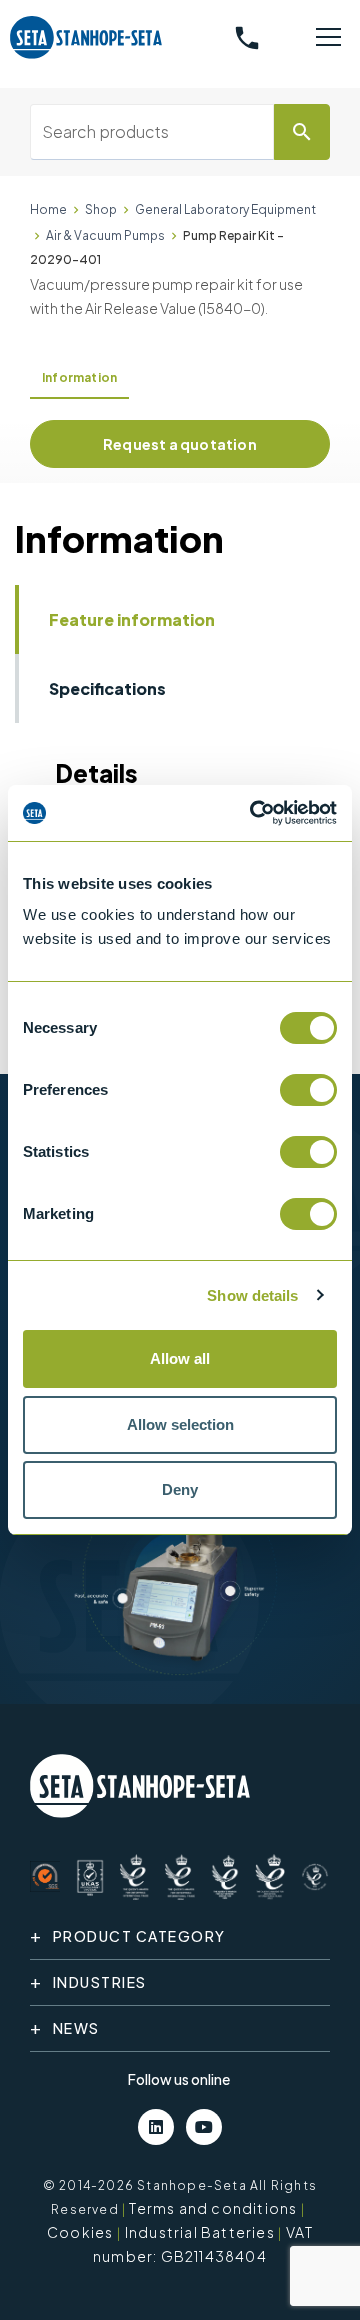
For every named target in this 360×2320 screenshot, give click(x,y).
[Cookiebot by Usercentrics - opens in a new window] (254, 813)
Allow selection (180, 1424)
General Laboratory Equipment (225, 209)
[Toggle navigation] (328, 38)
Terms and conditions (213, 2208)
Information (79, 377)
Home (48, 209)
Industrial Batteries (200, 2232)
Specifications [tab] (107, 688)
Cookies (80, 2232)
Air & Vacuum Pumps (105, 235)
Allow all (180, 1358)
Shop (101, 209)
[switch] (308, 1090)
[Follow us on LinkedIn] (156, 2127)
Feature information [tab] (132, 619)
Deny (180, 1489)
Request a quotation (180, 444)
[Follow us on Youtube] (204, 2127)
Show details (252, 1295)
